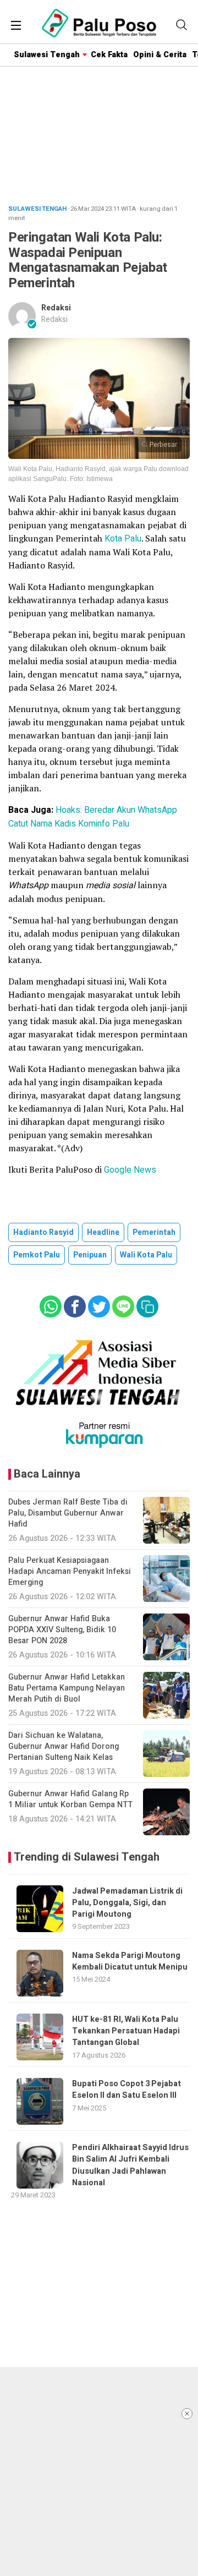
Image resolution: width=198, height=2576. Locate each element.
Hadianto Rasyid (43, 1232)
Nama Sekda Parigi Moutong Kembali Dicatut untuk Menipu (130, 1961)
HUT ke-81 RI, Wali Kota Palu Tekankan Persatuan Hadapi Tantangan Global (126, 2031)
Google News (130, 1170)
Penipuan (90, 1255)
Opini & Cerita (160, 55)
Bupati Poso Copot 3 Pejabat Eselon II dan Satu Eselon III (127, 2090)
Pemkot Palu (37, 1255)
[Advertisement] (99, 2471)
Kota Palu (123, 539)
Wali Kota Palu (146, 1255)
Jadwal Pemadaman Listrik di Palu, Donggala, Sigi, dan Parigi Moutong (127, 1903)
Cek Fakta (109, 55)
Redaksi (56, 308)
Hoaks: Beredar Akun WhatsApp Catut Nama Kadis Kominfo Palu (93, 817)
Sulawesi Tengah (47, 55)
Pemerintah (154, 1232)
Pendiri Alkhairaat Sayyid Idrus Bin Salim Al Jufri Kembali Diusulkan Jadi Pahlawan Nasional (130, 2165)
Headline (103, 1232)
